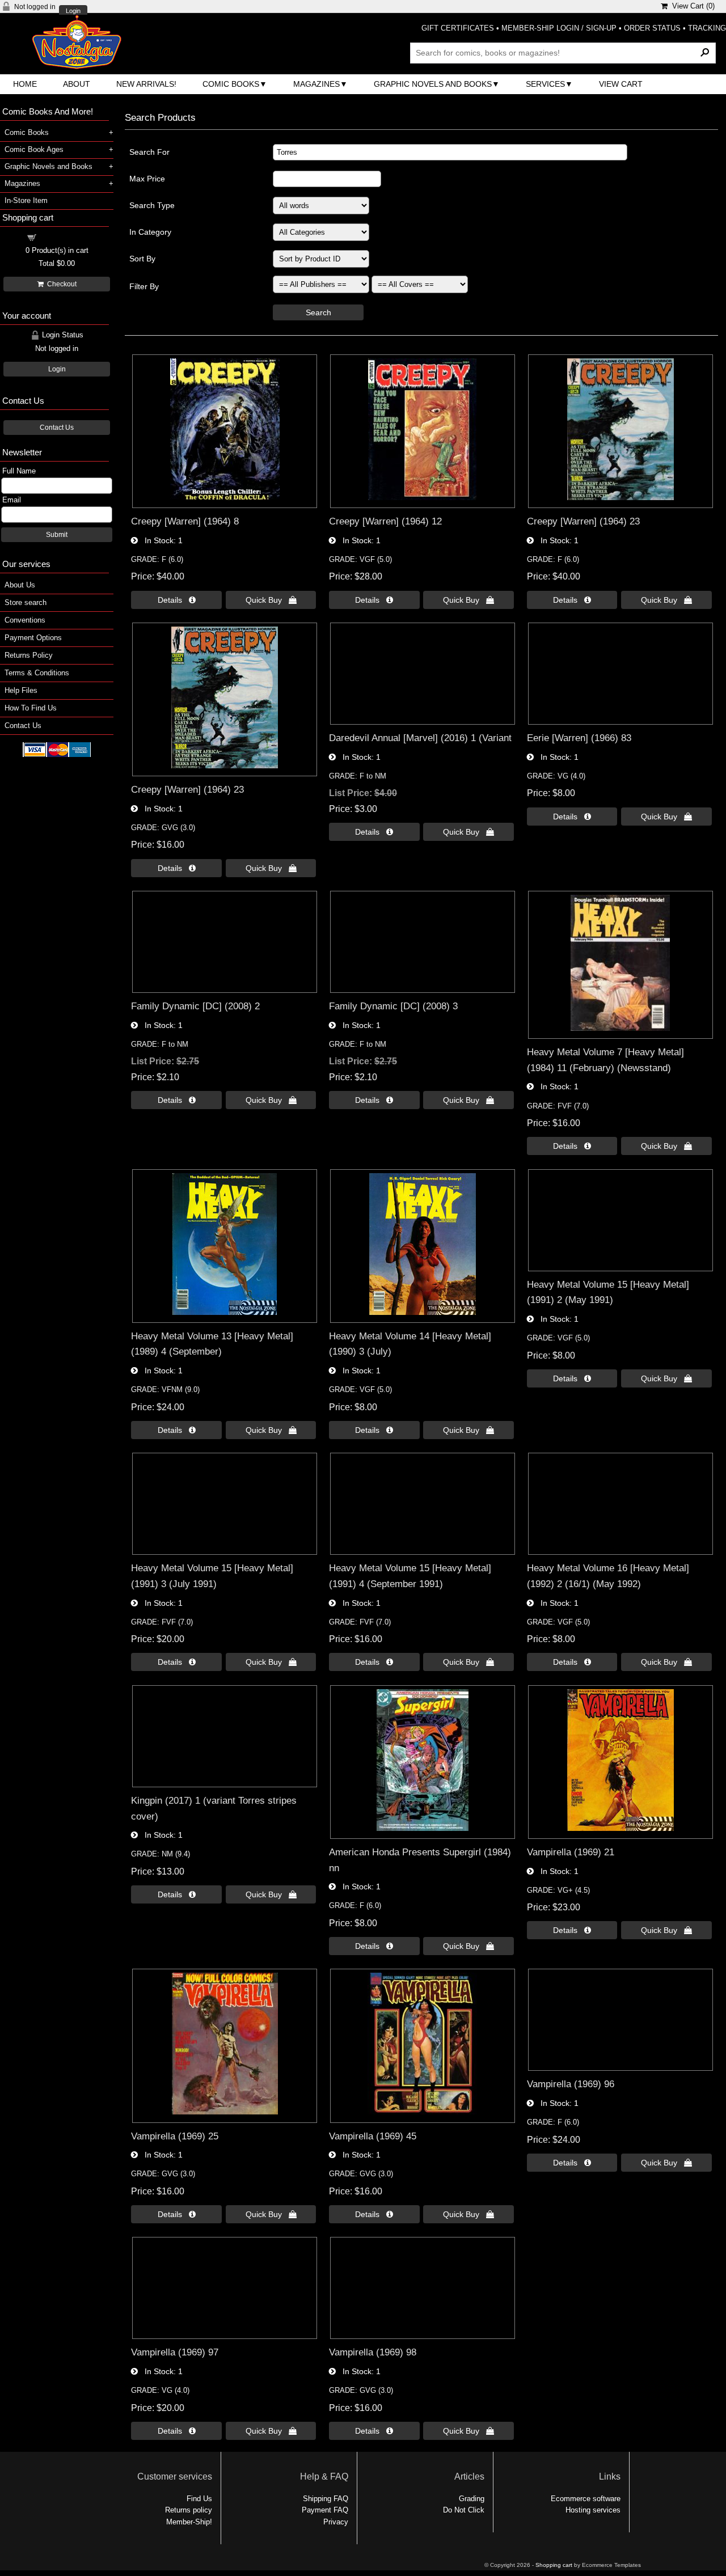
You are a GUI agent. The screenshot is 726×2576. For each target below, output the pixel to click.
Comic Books (231, 84)
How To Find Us (31, 708)
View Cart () (691, 6)
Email (12, 500)
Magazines (316, 84)
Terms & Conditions (37, 673)
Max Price (147, 179)
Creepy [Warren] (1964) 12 (385, 521)
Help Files (21, 690)
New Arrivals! (146, 84)
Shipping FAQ (326, 2499)
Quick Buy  (271, 600)
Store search (26, 602)
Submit (57, 535)
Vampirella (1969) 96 (571, 2084)
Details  (177, 600)
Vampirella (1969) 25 (175, 2136)
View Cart (621, 84)
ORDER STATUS (652, 28)
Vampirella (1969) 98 (373, 2352)
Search (318, 312)
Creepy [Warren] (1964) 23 (583, 521)
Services (545, 84)
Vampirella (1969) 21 (571, 1852)
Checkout (60, 284)
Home (25, 84)
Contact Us (57, 428)
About (77, 84)
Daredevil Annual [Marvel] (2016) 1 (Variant (420, 738)
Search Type (152, 205)
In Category (150, 232)
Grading (472, 2499)
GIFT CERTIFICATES (458, 28)
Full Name (19, 471)
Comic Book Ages (34, 149)
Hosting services (593, 2510)
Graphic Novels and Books (433, 84)
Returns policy (189, 2510)
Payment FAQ (325, 2510)
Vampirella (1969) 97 (175, 2352)
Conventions (25, 620)
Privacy (336, 2522)
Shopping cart (64, 237)
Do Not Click (464, 2510)
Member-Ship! (189, 2522)
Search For (149, 152)
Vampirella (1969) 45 (373, 2136)
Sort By (142, 259)
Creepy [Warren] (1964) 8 (185, 521)
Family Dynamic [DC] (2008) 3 (393, 1006)
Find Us (199, 2499)
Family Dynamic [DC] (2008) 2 (195, 1006)
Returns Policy (29, 655)
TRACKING (707, 28)
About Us (20, 585)
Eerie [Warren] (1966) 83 (579, 738)
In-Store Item (26, 200)
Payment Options (33, 638)
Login (73, 11)
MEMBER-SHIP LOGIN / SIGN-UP (559, 28)
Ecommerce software (586, 2499)
